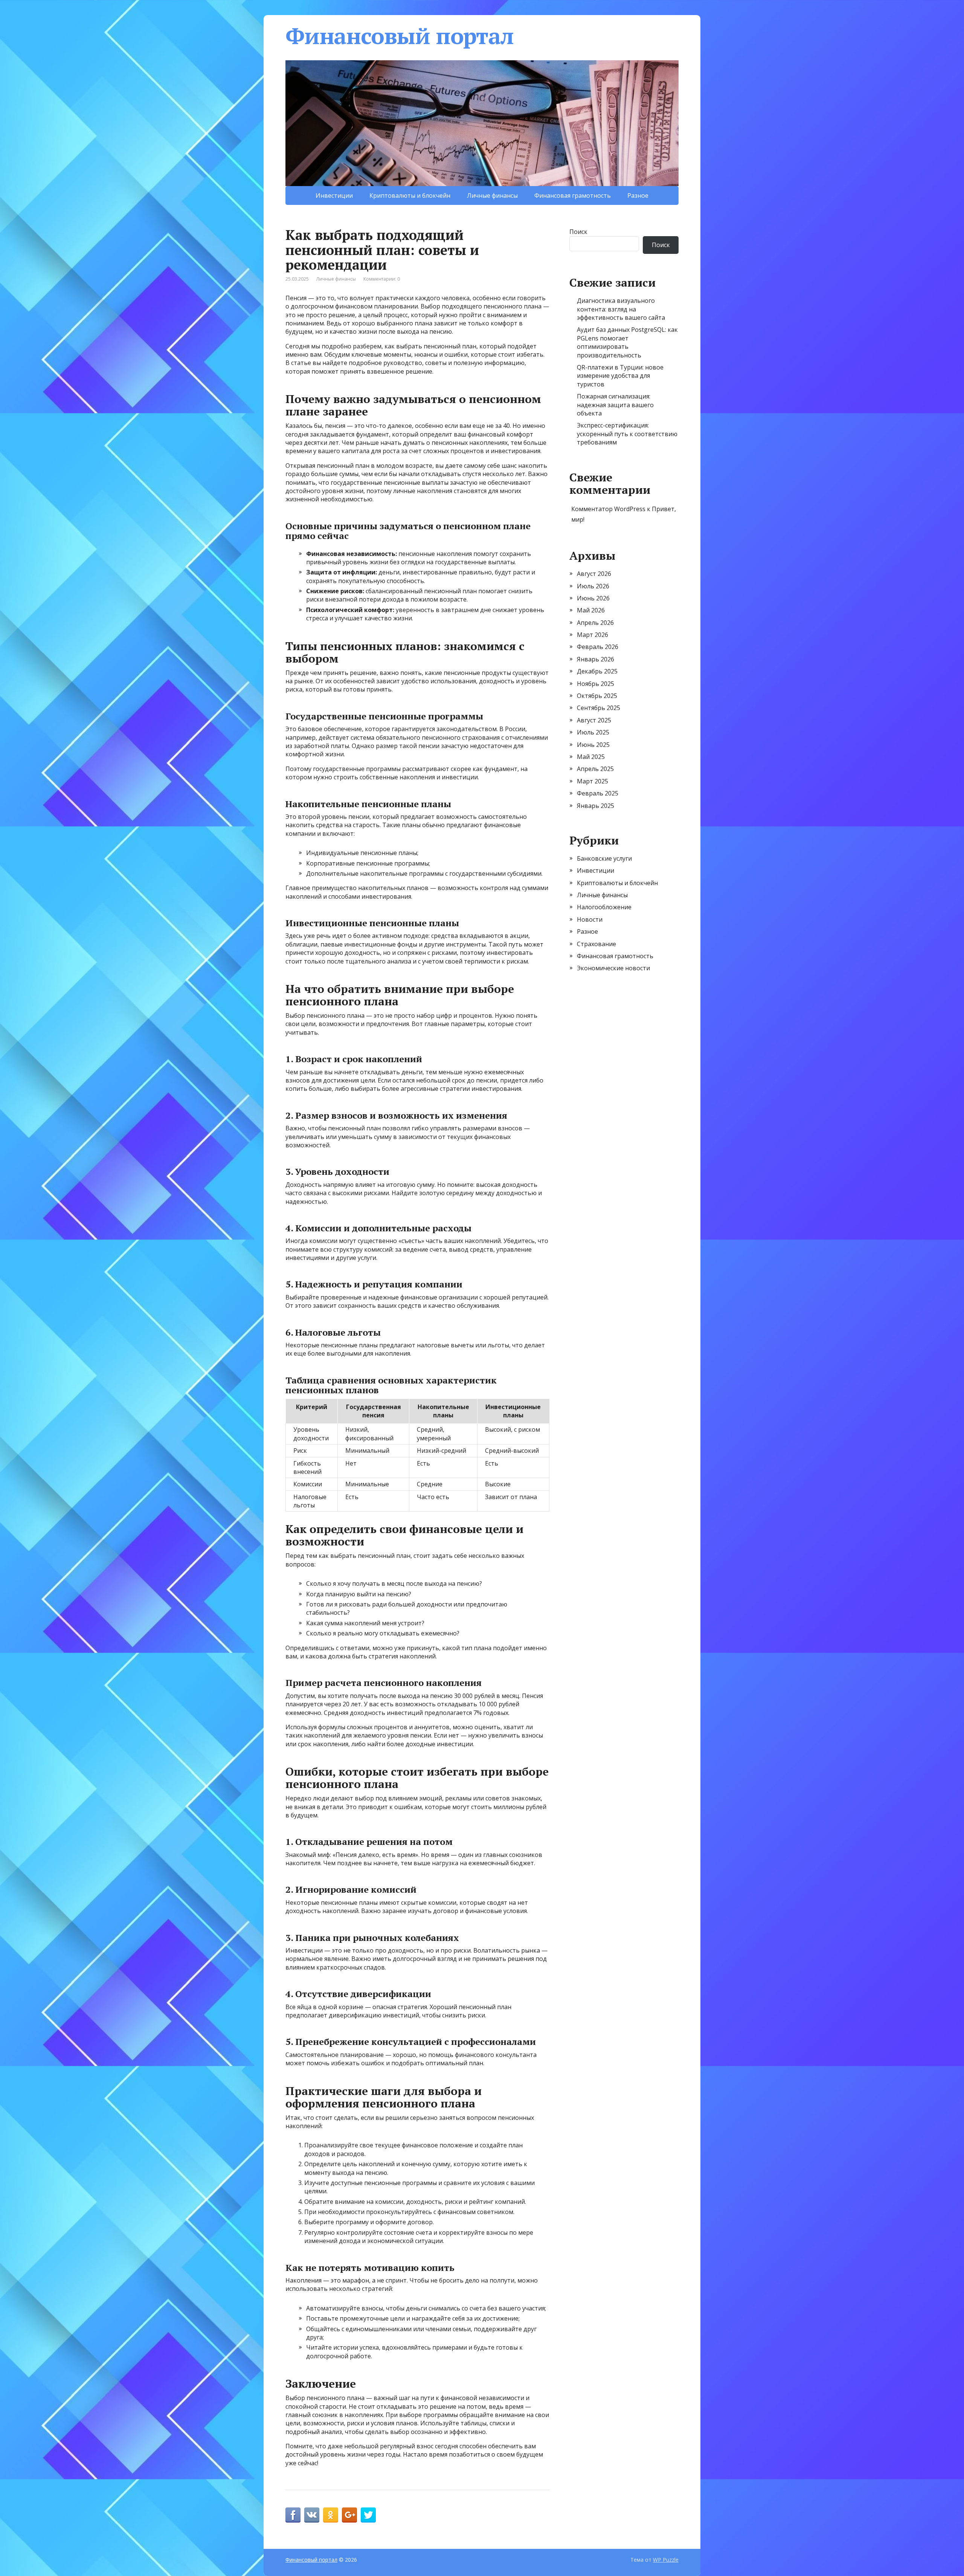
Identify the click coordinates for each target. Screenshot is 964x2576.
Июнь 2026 (593, 598)
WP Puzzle (666, 2560)
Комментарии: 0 (382, 279)
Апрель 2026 (595, 623)
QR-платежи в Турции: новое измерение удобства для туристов (620, 376)
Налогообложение (604, 907)
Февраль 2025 (598, 793)
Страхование (596, 944)
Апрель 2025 (595, 769)
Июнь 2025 (593, 745)
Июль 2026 (593, 586)
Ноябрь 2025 (596, 684)
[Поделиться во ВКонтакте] (312, 2515)
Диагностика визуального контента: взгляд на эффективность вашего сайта (621, 309)
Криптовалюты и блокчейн (410, 195)
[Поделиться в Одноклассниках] (331, 2515)
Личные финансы (492, 195)
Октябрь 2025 (597, 696)
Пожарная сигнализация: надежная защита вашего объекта (615, 405)
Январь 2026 (596, 659)
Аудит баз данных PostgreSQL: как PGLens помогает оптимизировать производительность (627, 342)
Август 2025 (594, 720)
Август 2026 (594, 574)
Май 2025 (591, 757)
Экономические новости (613, 968)
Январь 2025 (596, 806)
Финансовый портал (400, 36)
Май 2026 (591, 610)
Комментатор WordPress (608, 509)
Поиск (578, 232)
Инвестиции (334, 195)
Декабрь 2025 (597, 671)
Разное (638, 195)
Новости (590, 919)
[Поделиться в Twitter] (368, 2515)
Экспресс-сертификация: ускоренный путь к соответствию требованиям (627, 434)
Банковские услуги (604, 858)
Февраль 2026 (598, 647)
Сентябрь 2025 (599, 708)
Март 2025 (593, 781)
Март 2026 (593, 635)
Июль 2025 (593, 732)
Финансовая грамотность (573, 195)
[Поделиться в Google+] (349, 2515)
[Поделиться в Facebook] (293, 2515)
